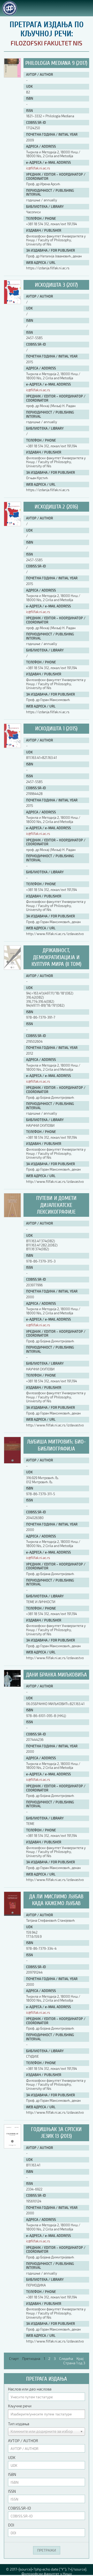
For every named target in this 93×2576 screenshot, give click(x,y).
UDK (12, 2457)
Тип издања (19, 2424)
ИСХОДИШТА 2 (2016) (56, 507)
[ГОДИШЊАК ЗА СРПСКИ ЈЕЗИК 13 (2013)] (12, 2147)
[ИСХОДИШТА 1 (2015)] (12, 747)
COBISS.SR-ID (20, 2508)
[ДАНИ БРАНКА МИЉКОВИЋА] (12, 1685)
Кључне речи (20, 2406)
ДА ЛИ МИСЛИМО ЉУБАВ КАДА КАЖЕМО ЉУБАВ (56, 1900)
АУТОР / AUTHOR (23, 2441)
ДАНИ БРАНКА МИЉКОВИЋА (56, 1675)
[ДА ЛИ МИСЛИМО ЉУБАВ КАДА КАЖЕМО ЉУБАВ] (12, 1915)
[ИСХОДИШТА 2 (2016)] (12, 525)
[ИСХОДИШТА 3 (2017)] (12, 303)
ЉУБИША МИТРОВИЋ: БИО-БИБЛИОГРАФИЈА (56, 1445)
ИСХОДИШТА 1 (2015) (56, 729)
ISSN (12, 2491)
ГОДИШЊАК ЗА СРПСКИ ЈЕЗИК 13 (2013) (56, 2133)
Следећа (66, 2358)
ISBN (12, 2474)
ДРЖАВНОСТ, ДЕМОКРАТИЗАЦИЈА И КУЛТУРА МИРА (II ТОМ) (56, 957)
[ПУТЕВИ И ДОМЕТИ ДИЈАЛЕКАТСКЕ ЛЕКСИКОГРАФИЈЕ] (12, 1216)
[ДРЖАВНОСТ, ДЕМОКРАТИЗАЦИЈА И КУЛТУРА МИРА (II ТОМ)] (12, 968)
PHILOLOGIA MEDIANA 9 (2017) (56, 63)
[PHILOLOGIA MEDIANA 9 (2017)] (12, 76)
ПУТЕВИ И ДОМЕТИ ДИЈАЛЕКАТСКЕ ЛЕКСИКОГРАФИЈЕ (56, 1205)
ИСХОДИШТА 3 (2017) (56, 285)
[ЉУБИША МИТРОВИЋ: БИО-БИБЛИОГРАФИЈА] (12, 1462)
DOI (11, 2525)
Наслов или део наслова (30, 2389)
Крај (80, 2358)
